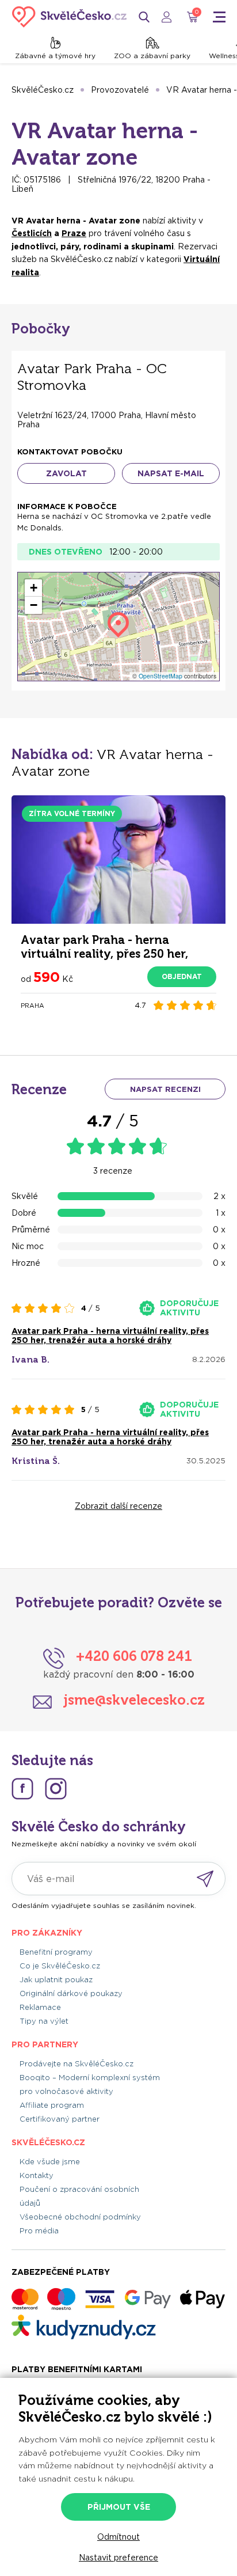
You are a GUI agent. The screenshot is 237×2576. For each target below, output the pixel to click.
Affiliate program (52, 2105)
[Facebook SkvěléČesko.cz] (22, 1789)
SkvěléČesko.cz (43, 90)
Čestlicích (32, 233)
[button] (33, 588)
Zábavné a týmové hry (55, 56)
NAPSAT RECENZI (165, 1089)
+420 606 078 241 (134, 1656)
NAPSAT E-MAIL (171, 473)
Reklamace (40, 2007)
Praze (74, 233)
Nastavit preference (118, 2558)
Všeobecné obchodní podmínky (80, 2217)
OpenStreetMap (160, 676)
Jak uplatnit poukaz (56, 1980)
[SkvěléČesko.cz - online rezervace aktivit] (69, 17)
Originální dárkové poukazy (71, 1993)
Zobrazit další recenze (118, 1506)
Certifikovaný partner (60, 2119)
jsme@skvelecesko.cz (134, 1700)
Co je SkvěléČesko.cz (60, 1966)
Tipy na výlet (44, 2021)
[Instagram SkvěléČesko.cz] (56, 1789)
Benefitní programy (56, 1952)
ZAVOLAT (66, 473)
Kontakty (37, 2175)
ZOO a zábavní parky (152, 56)
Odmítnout (118, 2537)
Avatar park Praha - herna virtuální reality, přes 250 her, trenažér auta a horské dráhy (110, 1336)
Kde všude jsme (50, 2162)
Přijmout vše (119, 2507)
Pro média (39, 2231)
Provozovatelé (120, 90)
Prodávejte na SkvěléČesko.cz (77, 2064)
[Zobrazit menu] (219, 17)
